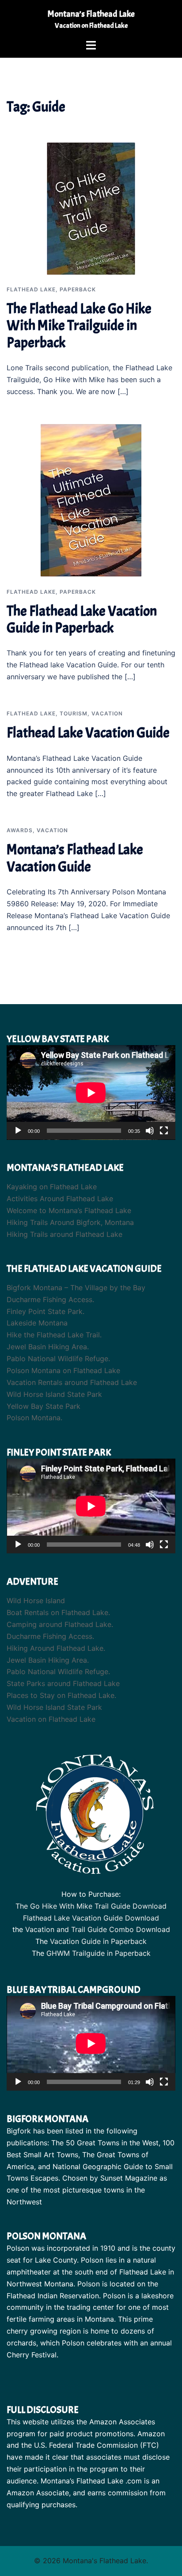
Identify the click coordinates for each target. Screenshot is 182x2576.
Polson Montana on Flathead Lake (63, 1370)
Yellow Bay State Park (44, 1406)
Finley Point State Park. (45, 1311)
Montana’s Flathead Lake (91, 14)
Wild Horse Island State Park (54, 1394)
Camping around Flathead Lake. (60, 1624)
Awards (20, 830)
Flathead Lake (31, 289)
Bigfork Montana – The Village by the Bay (76, 1288)
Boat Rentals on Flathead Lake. (58, 1612)
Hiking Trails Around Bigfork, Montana (70, 1222)
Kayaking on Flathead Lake (52, 1187)
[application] (91, 1093)
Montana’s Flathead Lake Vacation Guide (75, 858)
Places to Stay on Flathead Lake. (61, 1695)
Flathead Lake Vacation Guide (88, 733)
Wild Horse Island (36, 1601)
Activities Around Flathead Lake (60, 1199)
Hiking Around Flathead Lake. (56, 1648)
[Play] (18, 1131)
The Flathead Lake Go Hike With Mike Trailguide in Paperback (79, 326)
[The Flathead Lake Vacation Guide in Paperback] (91, 499)
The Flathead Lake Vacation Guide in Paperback (82, 620)
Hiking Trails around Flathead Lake (64, 1234)
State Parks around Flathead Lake (63, 1683)
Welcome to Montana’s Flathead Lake (69, 1210)
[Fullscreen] (164, 1131)
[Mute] (150, 1131)
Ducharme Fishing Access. (50, 1299)
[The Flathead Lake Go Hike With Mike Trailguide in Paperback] (91, 208)
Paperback (78, 289)
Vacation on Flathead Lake (51, 1719)
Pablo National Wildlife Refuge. (58, 1359)
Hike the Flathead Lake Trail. (54, 1335)
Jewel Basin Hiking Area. (48, 1347)
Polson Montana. (34, 1418)
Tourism (74, 713)
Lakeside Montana (37, 1323)
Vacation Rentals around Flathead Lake (72, 1382)
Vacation (107, 713)
